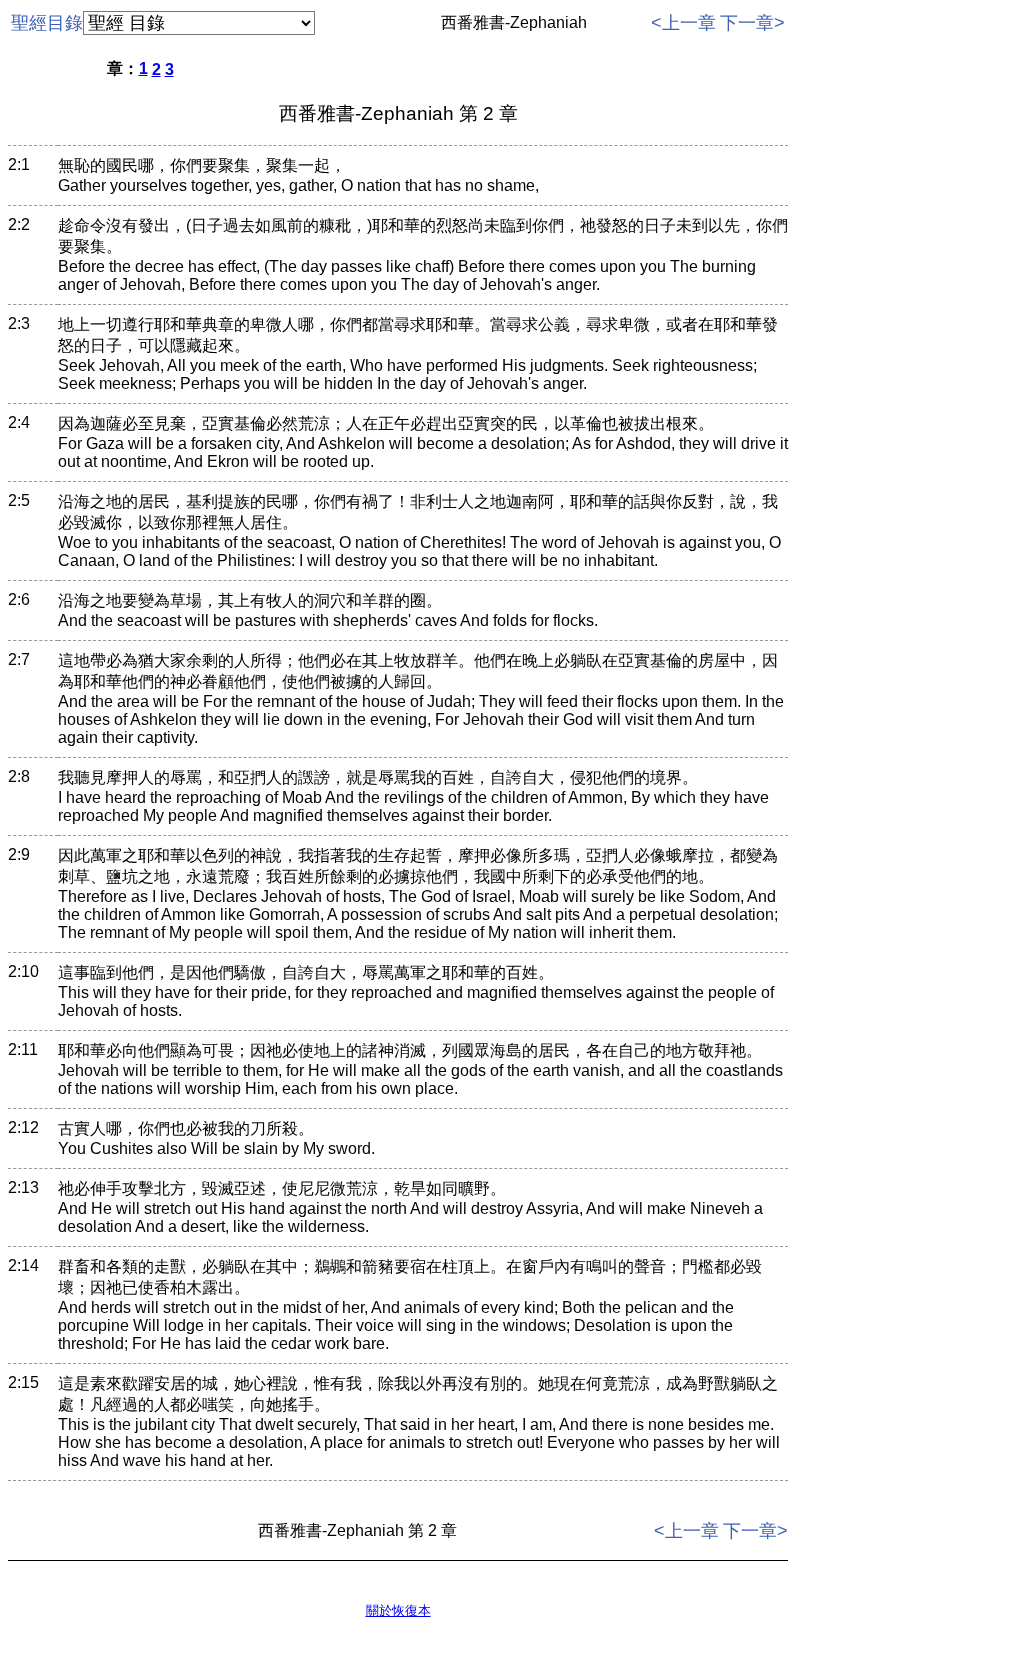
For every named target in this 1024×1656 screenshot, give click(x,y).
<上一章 (683, 23)
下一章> (752, 23)
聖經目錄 (47, 23)
